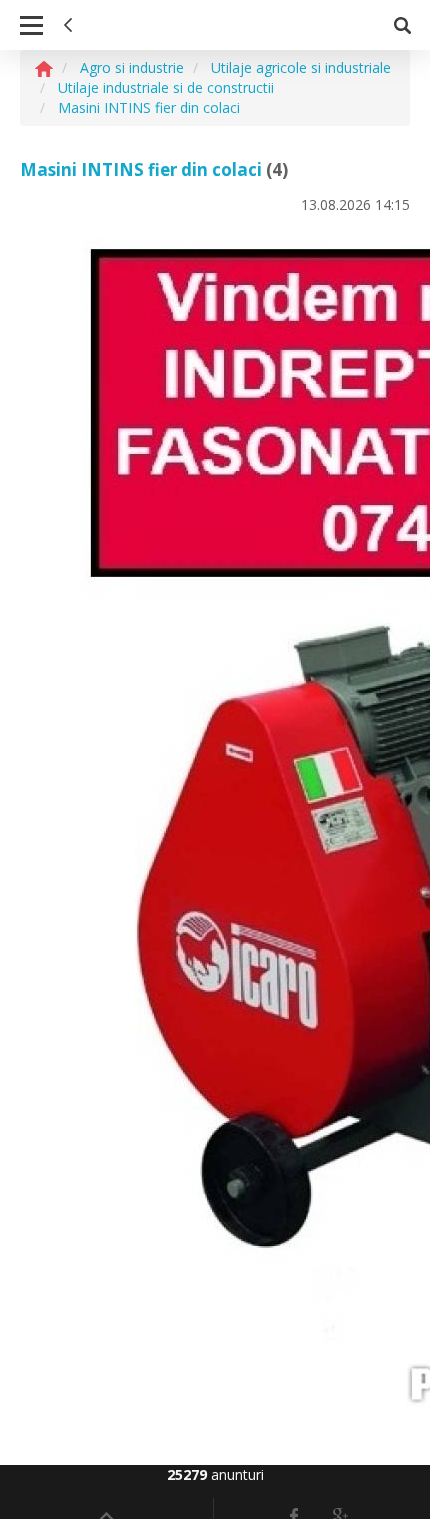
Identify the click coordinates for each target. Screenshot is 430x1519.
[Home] (44, 67)
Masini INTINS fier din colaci (141, 169)
